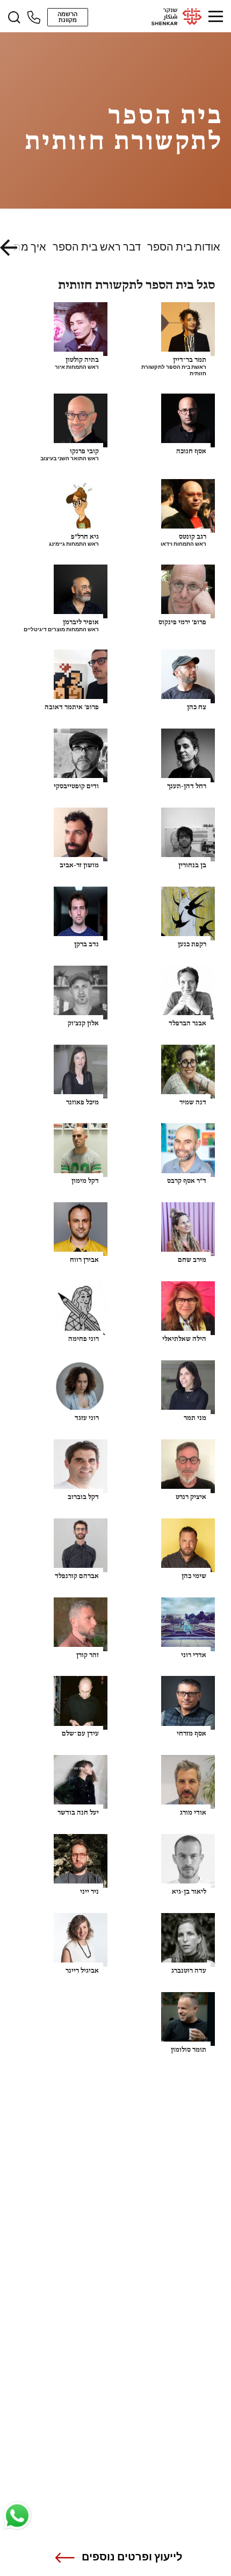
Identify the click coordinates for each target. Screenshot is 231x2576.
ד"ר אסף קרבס (187, 1181)
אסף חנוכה (191, 451)
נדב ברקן (86, 944)
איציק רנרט (191, 1497)
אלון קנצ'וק (83, 1023)
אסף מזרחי (192, 1734)
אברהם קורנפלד (77, 1576)
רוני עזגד (87, 1418)
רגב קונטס (193, 537)
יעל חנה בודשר (78, 1813)
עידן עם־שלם (80, 1734)
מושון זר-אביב (79, 865)
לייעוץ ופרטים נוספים (132, 2557)
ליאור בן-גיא (189, 1892)
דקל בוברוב (83, 1497)
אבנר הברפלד (187, 1023)
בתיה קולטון (82, 360)
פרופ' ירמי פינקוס (182, 622)
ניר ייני (89, 1892)
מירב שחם (192, 1260)
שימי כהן (194, 1576)
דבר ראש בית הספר (97, 247)
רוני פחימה (84, 1339)
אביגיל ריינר (82, 1971)
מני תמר (195, 1418)
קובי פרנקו (84, 451)
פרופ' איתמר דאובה (72, 707)
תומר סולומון (189, 2050)
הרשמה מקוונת (67, 17)
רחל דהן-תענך (187, 786)
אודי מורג (193, 1813)
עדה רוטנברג (189, 1971)
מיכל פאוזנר (82, 1103)
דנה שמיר (193, 1103)
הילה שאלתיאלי (184, 1339)
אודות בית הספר (184, 247)
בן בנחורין (192, 865)
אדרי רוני (194, 1655)
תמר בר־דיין (190, 360)
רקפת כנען (192, 944)
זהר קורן (88, 1655)
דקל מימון (85, 1181)
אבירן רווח (84, 1260)
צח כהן (197, 707)
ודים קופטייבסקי (76, 786)
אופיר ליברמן (81, 622)
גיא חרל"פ (85, 537)
